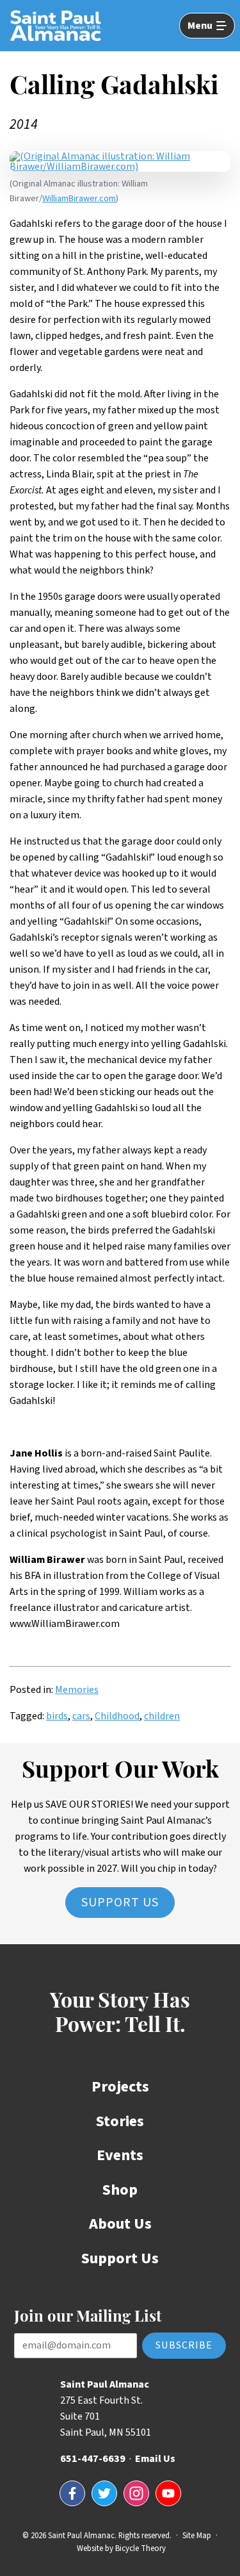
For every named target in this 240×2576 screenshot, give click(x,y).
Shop (120, 2190)
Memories (77, 1690)
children (162, 1716)
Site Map (197, 2536)
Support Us (120, 1903)
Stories (120, 2121)
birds (57, 1716)
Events (120, 2155)
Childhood (117, 1716)
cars (81, 1716)
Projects (120, 2087)
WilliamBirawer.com (79, 198)
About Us (120, 2224)
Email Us (155, 2459)
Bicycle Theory (140, 2548)
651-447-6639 (93, 2459)
